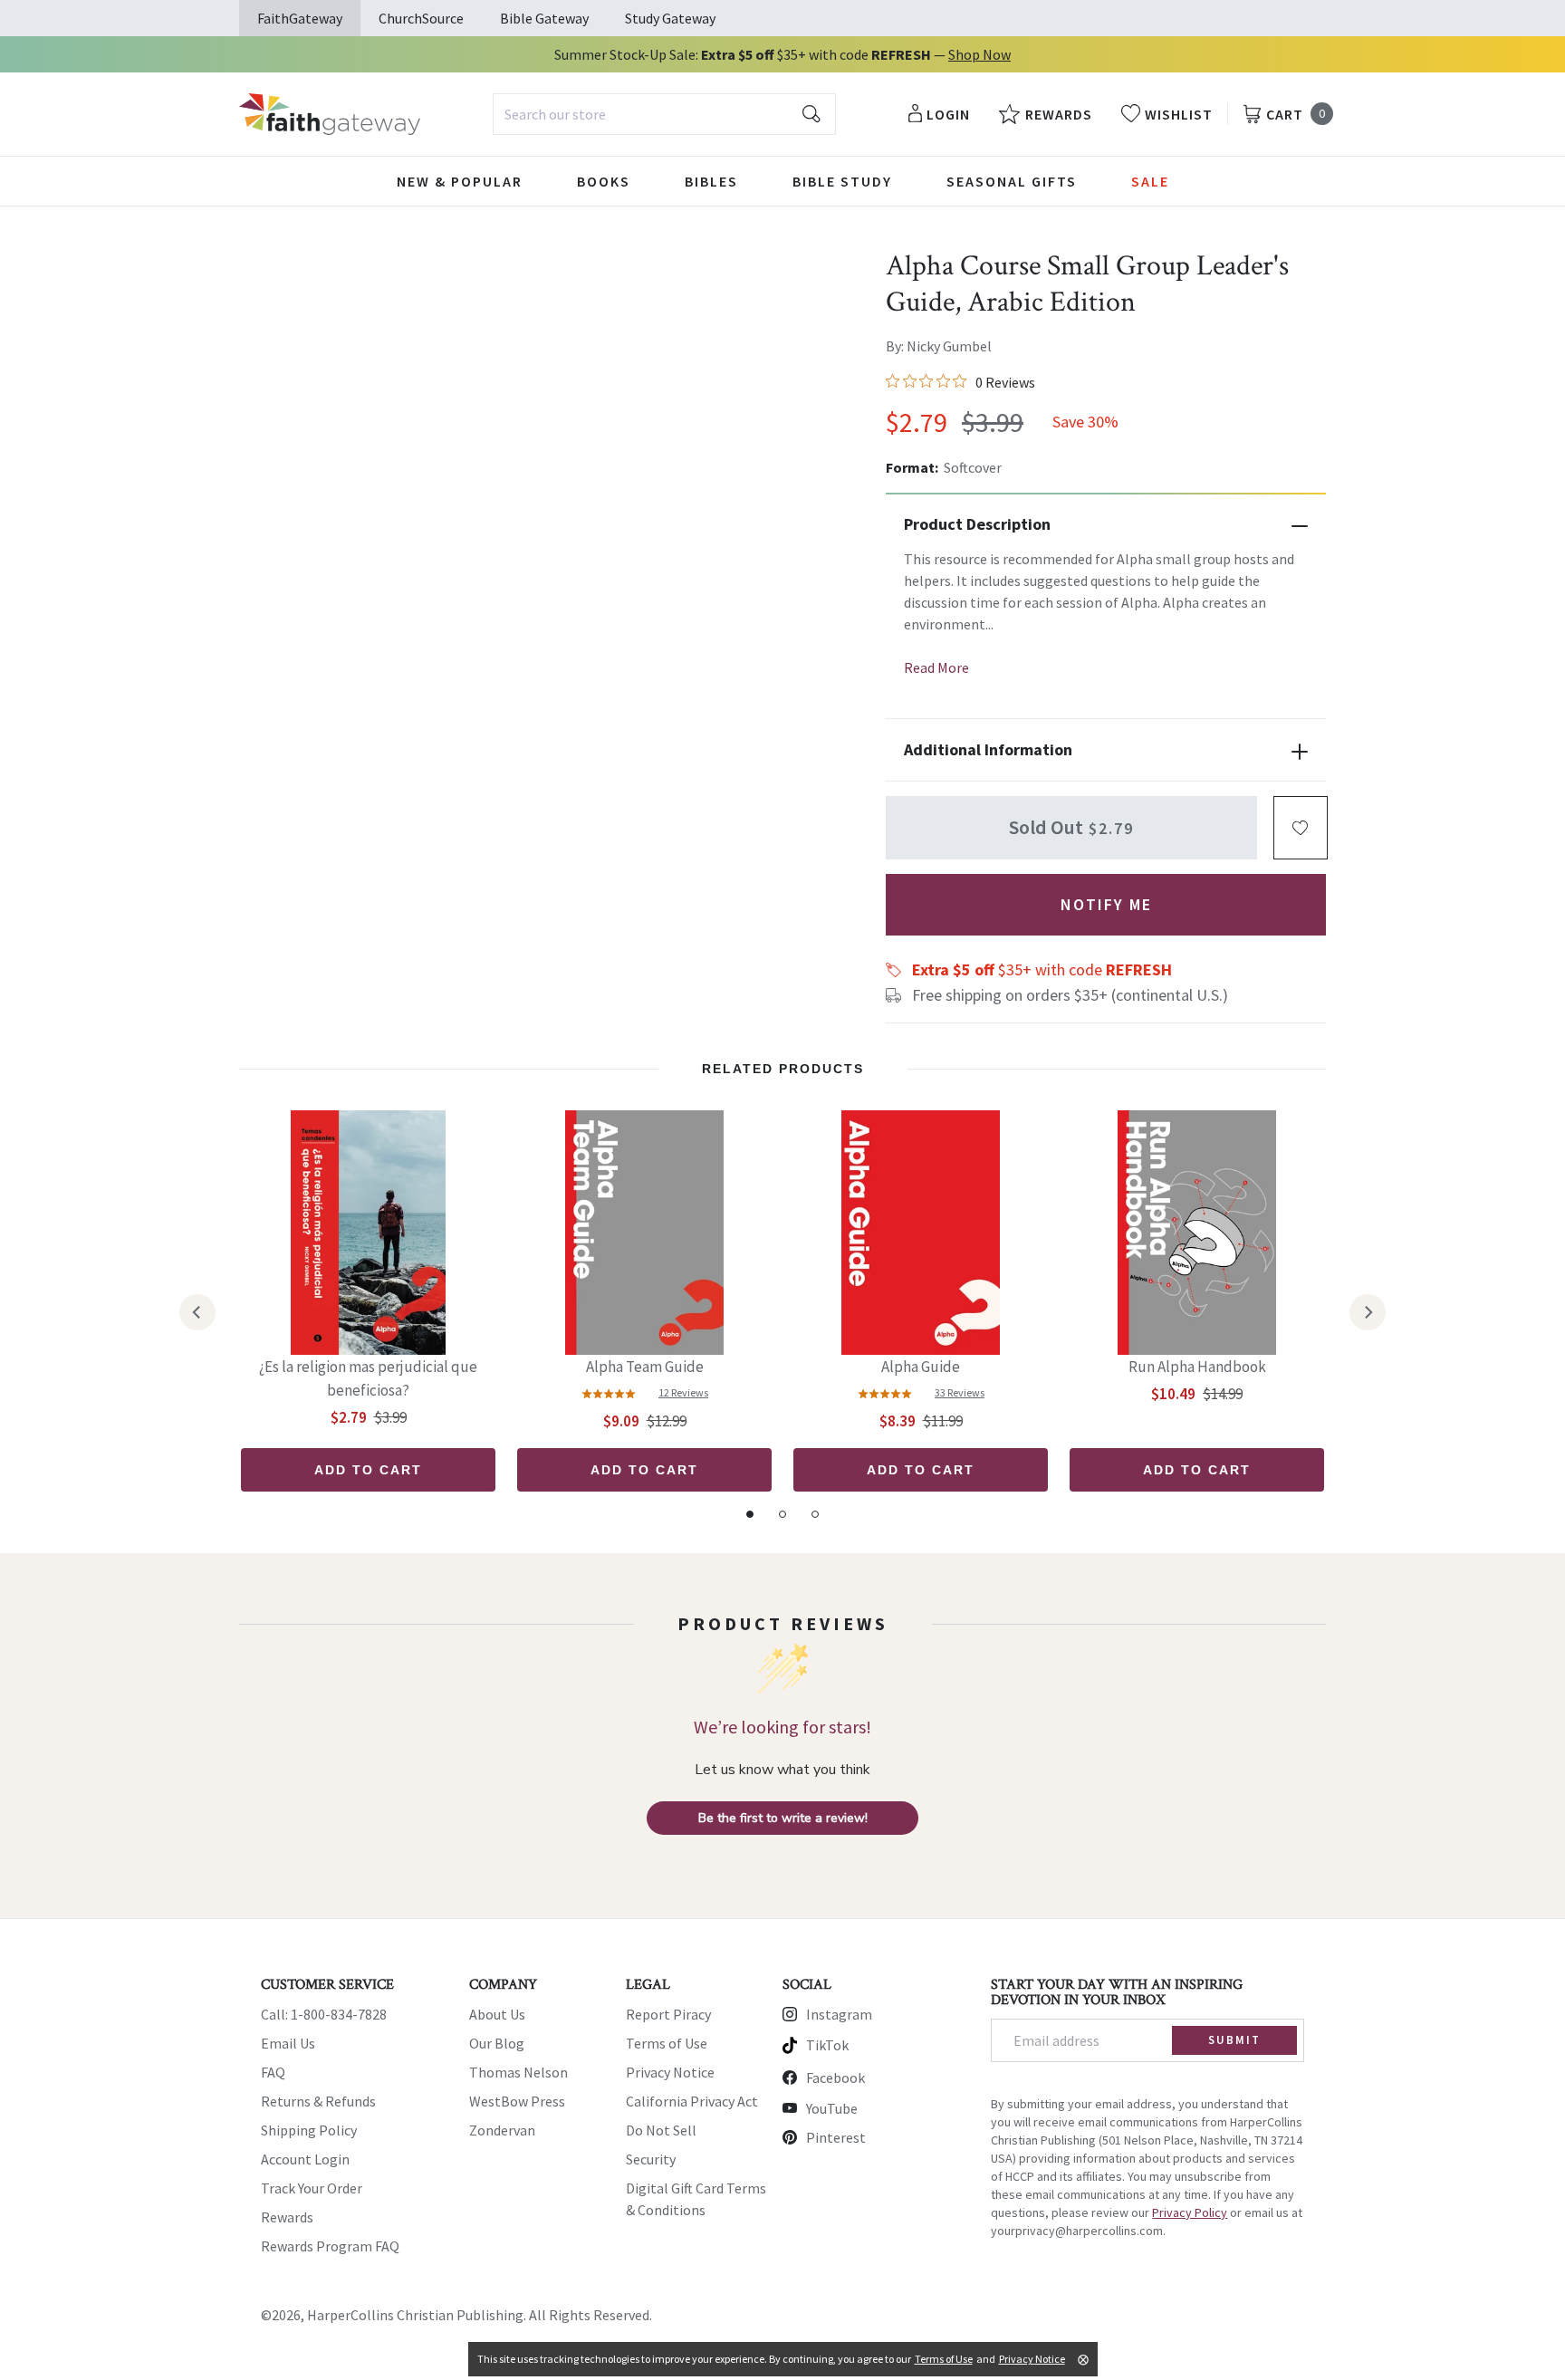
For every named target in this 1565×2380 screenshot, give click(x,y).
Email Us (288, 2043)
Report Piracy (668, 2014)
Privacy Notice (670, 2072)
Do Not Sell (661, 2130)
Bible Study (842, 181)
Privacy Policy (1190, 2212)
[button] (1301, 828)
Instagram (839, 2014)
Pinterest (836, 2137)
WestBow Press (517, 2101)
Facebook (835, 2078)
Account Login (305, 2159)
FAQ (273, 2072)
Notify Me (1106, 904)
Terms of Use (667, 2043)
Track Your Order (312, 2188)
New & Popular (460, 181)
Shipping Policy (309, 2130)
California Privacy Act (692, 2101)
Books (604, 181)
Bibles (711, 181)
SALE (1150, 181)
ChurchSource (421, 18)
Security (651, 2159)
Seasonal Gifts (1012, 181)
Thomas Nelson (518, 2072)
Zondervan (502, 2130)
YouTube (832, 2108)
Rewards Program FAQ (330, 2246)
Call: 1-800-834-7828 (324, 2014)
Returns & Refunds (318, 2101)
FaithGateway (300, 18)
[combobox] (664, 114)
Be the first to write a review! (783, 1818)
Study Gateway (670, 18)
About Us (497, 2014)
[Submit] (811, 114)
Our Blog (497, 2043)
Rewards (287, 2217)
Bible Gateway (544, 18)
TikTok (827, 2045)
